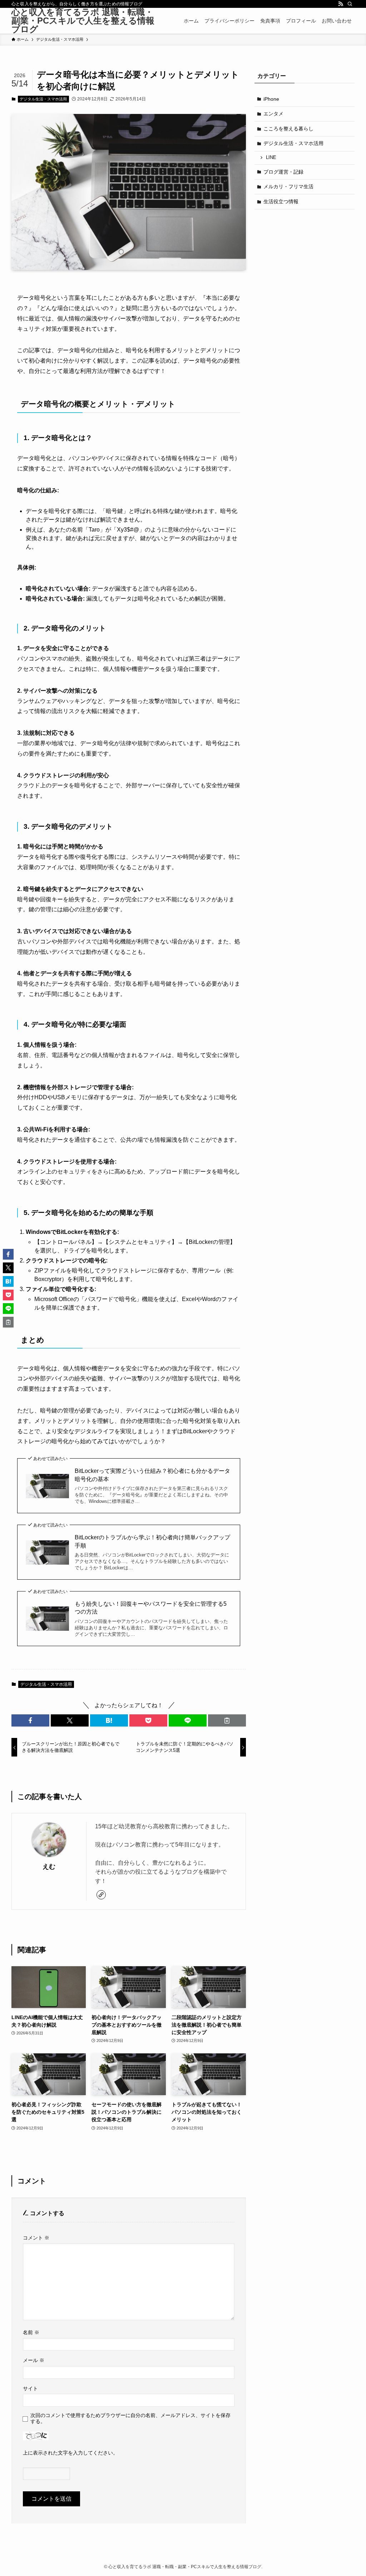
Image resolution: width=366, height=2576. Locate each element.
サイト (30, 2388)
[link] (101, 1895)
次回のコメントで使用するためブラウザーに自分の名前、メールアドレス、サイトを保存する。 (130, 2418)
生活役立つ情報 (281, 201)
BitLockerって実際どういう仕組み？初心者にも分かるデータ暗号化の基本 (152, 1475)
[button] (30, 1720)
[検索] (350, 4)
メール (34, 2360)
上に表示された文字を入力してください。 (70, 2453)
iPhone (271, 99)
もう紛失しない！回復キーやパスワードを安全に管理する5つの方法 (151, 1608)
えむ (49, 1867)
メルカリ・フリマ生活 (288, 186)
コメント (36, 2238)
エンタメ (273, 114)
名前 (31, 2332)
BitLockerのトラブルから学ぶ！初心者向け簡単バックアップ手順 (152, 1541)
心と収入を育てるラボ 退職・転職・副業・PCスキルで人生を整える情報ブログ (83, 21)
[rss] (341, 4)
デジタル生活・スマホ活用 (43, 99)
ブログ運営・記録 (283, 172)
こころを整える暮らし (288, 129)
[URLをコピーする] (227, 1720)
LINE (271, 158)
